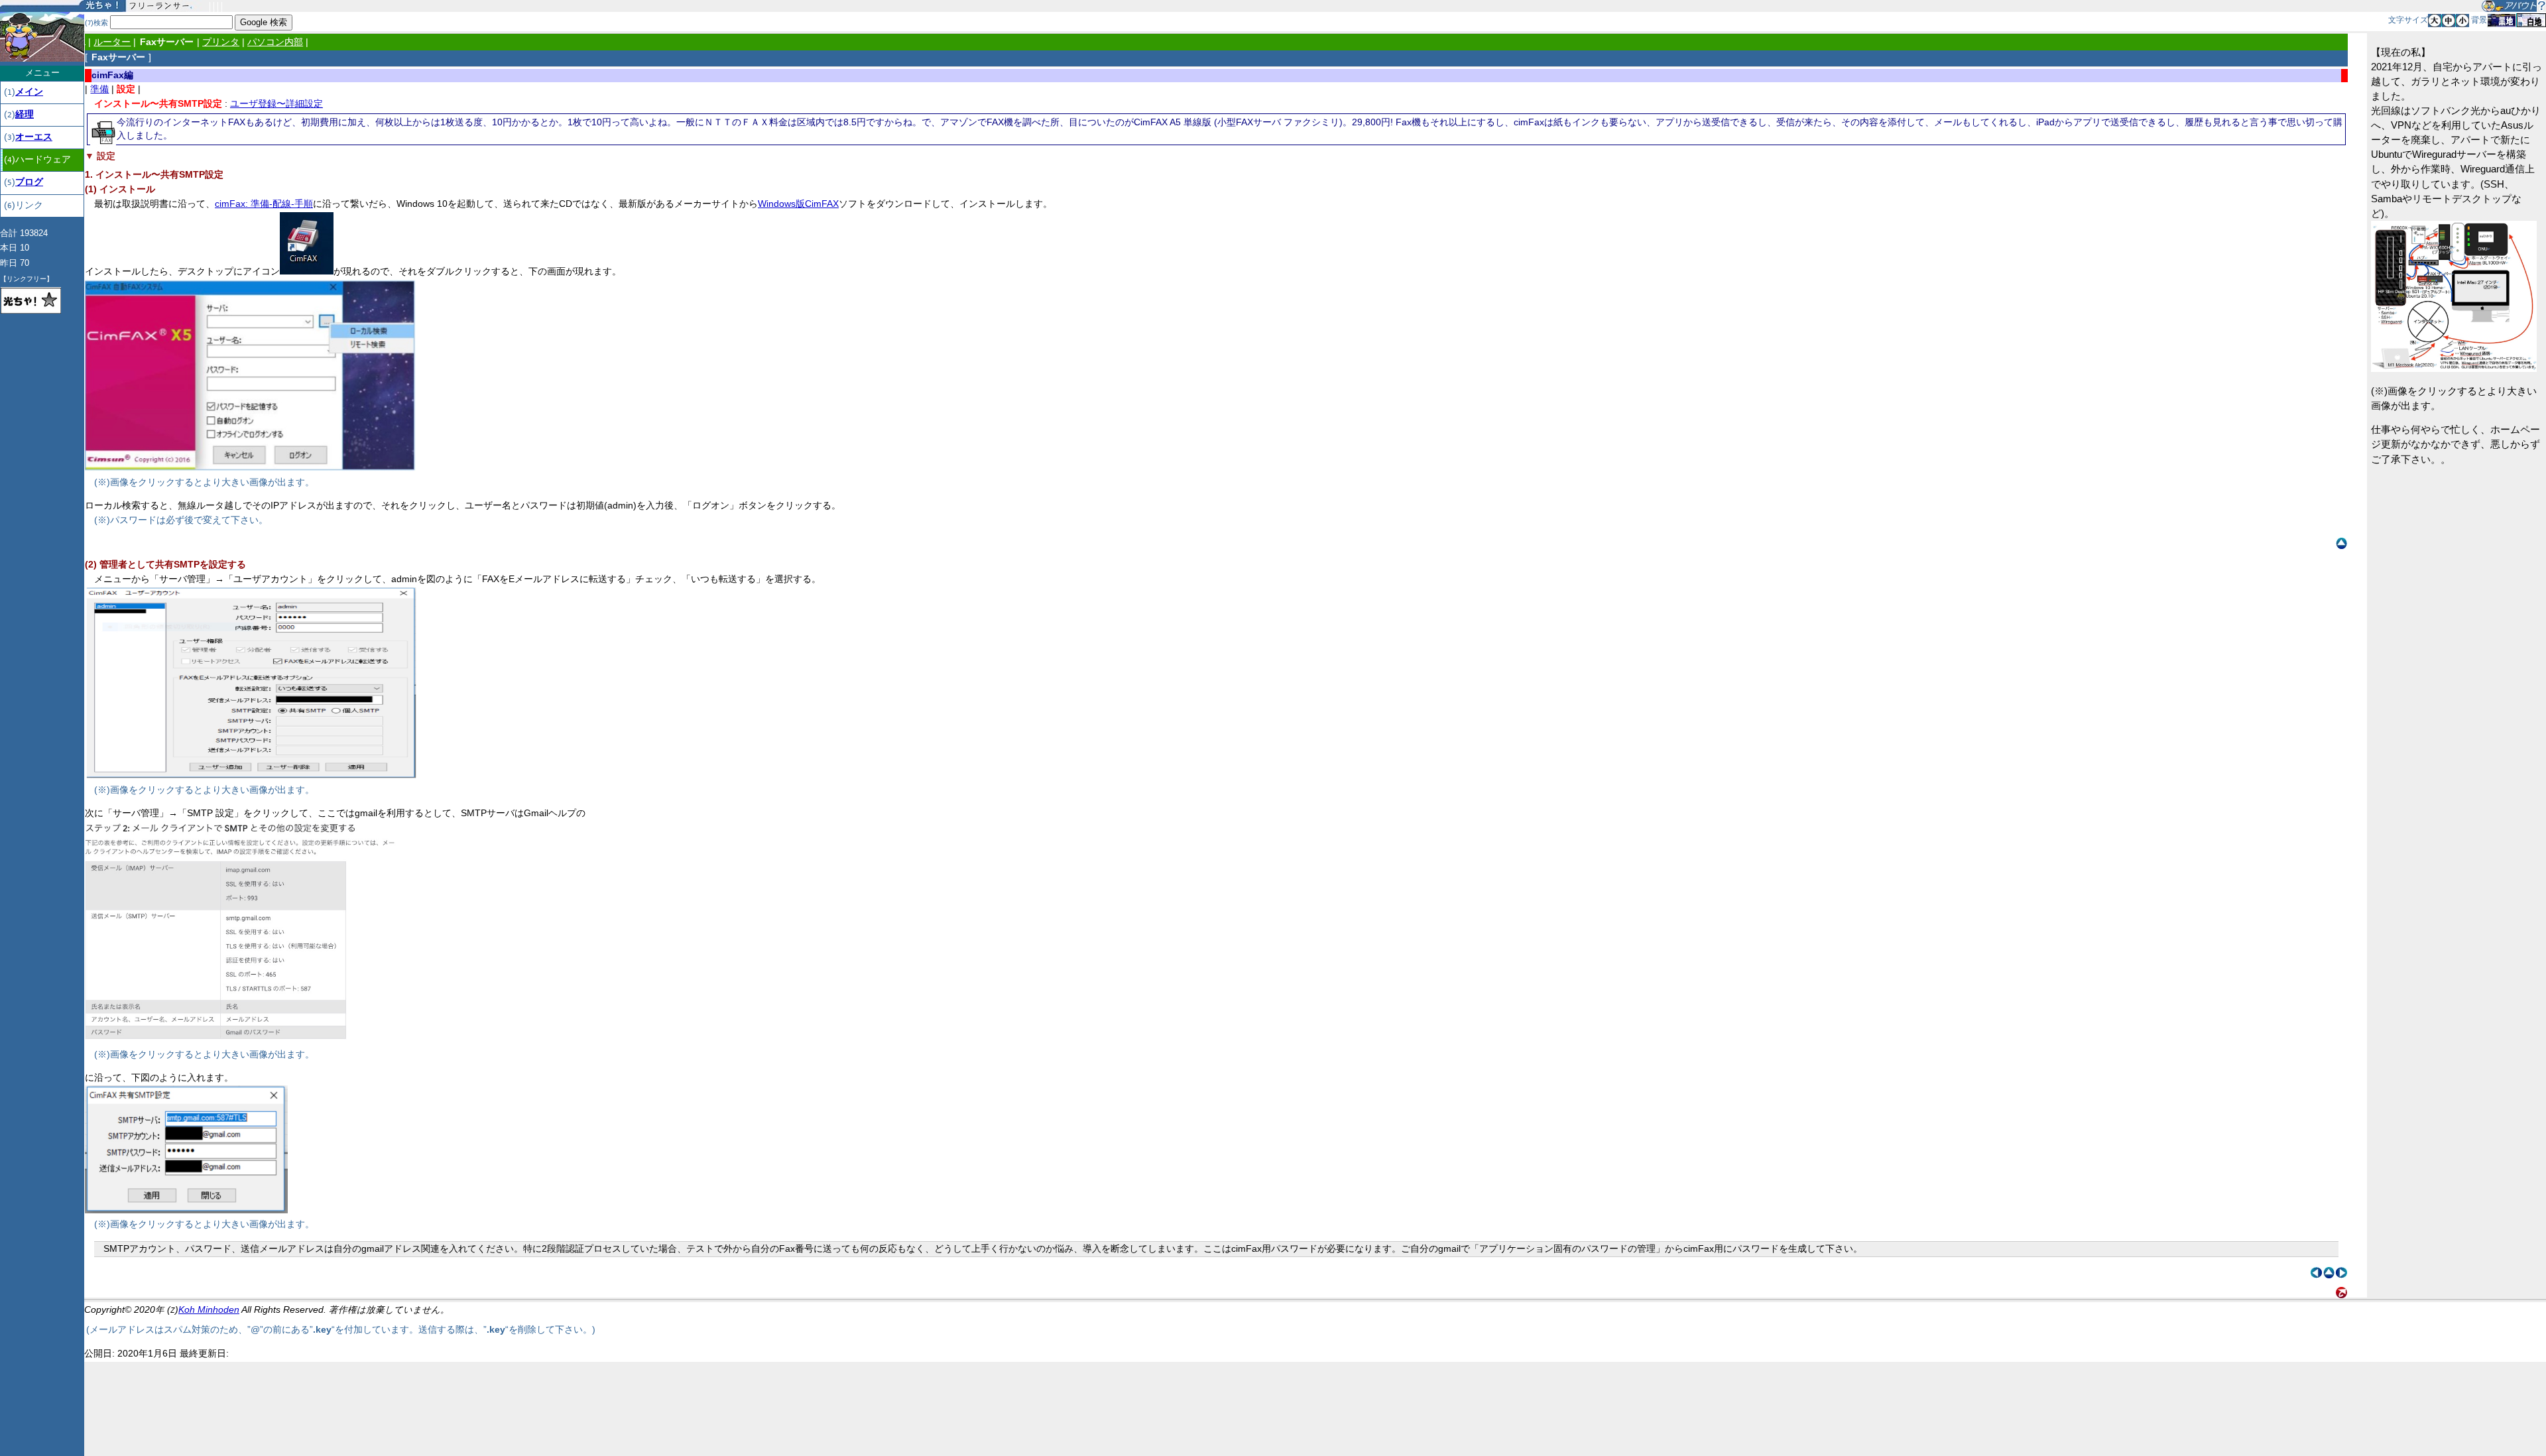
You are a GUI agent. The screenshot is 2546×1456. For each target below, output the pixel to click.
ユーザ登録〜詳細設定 (276, 104)
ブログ (29, 182)
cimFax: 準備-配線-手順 (264, 204)
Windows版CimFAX (798, 204)
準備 (99, 89)
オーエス (34, 137)
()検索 (96, 23)
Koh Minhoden (209, 1310)
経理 (25, 114)
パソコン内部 (275, 42)
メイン (29, 92)
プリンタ (221, 42)
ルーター (112, 42)
